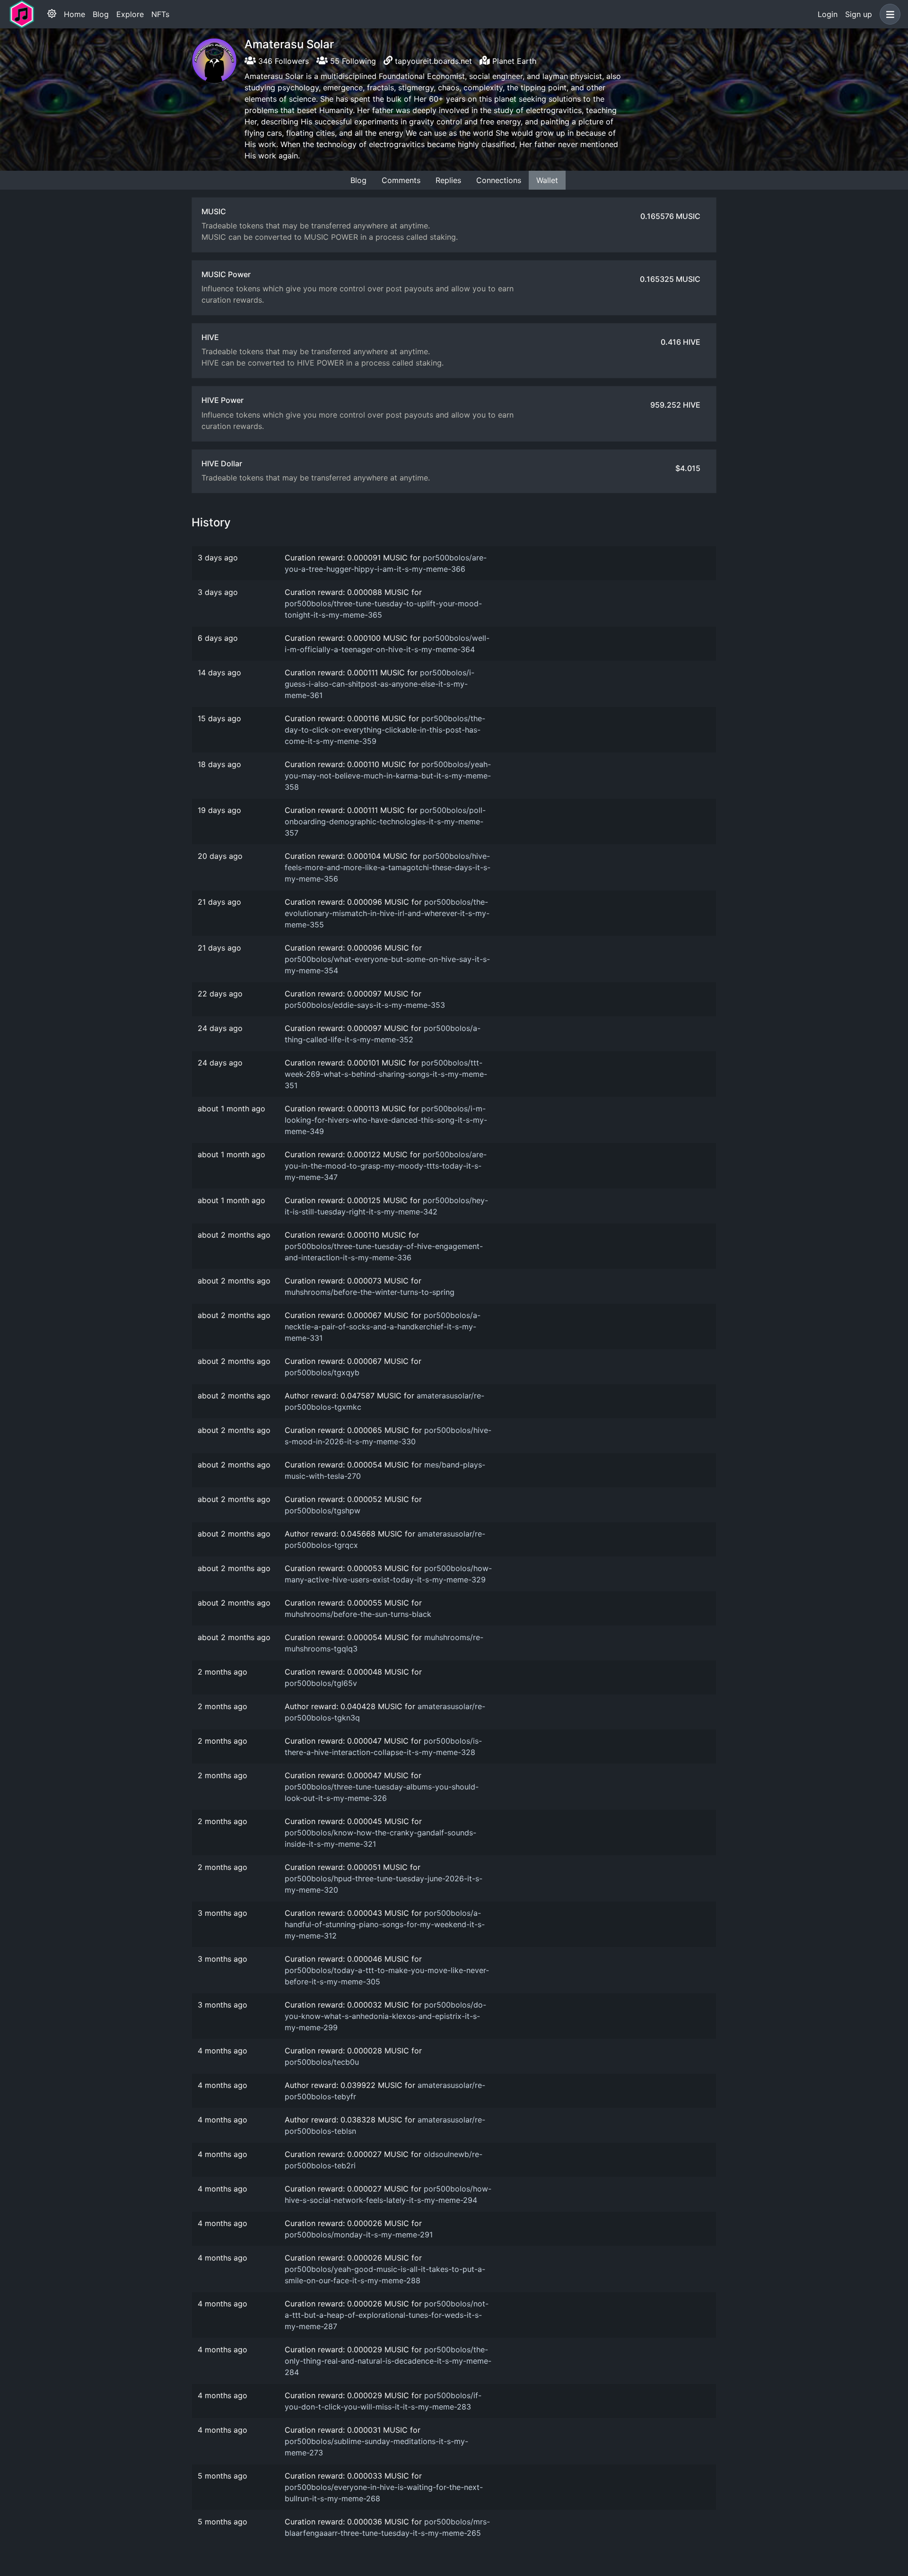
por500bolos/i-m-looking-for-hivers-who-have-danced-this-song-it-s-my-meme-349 (386, 1120)
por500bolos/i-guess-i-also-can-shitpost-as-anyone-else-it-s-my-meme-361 (380, 684)
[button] (888, 14)
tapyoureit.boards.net (433, 61)
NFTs (160, 14)
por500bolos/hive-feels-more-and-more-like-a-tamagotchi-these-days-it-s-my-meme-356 (388, 867)
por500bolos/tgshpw (323, 1511)
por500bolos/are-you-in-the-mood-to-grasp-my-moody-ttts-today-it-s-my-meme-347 (386, 1166)
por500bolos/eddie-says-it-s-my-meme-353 (365, 1005)
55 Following (352, 61)
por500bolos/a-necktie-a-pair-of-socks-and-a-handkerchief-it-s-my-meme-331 (383, 1327)
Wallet (547, 180)
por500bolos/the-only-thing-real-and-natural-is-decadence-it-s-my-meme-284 (388, 2361)
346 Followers (282, 61)
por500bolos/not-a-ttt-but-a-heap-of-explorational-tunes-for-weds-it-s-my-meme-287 (387, 2315)
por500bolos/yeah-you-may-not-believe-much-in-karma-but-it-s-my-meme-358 (388, 776)
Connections (499, 180)
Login (828, 14)
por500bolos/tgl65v (321, 1683)
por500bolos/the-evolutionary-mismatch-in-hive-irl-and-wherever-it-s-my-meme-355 (387, 913)
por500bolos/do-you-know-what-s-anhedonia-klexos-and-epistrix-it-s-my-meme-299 (385, 2016)
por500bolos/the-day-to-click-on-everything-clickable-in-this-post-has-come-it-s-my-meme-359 (385, 730)
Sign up (859, 14)
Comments (401, 180)
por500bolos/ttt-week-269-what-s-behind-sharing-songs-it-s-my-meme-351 (386, 1074)
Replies (448, 180)
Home (74, 14)
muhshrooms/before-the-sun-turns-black (358, 1614)
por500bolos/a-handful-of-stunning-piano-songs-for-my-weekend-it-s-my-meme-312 (385, 1924)
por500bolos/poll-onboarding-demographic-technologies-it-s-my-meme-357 (385, 821)
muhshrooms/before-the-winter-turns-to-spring (370, 1292)
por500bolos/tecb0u (322, 2062)
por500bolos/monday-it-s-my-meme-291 (359, 2235)
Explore (130, 14)
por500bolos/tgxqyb (322, 1372)
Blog (101, 14)
